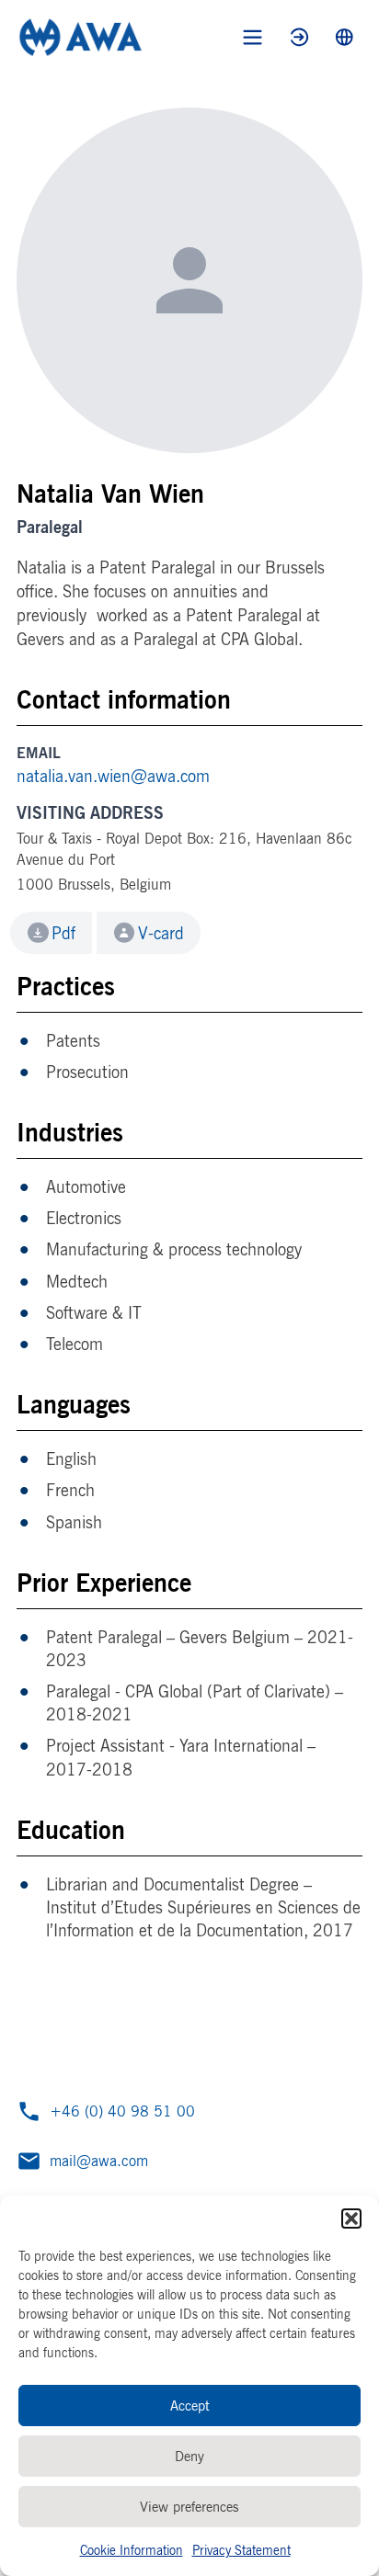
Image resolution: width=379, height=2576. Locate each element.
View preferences (189, 2507)
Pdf (63, 933)
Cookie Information (132, 2550)
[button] (351, 2219)
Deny (189, 2456)
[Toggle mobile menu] (253, 37)
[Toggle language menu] (345, 37)
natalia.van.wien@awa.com (113, 776)
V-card (161, 933)
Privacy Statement (241, 2550)
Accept (190, 2406)
